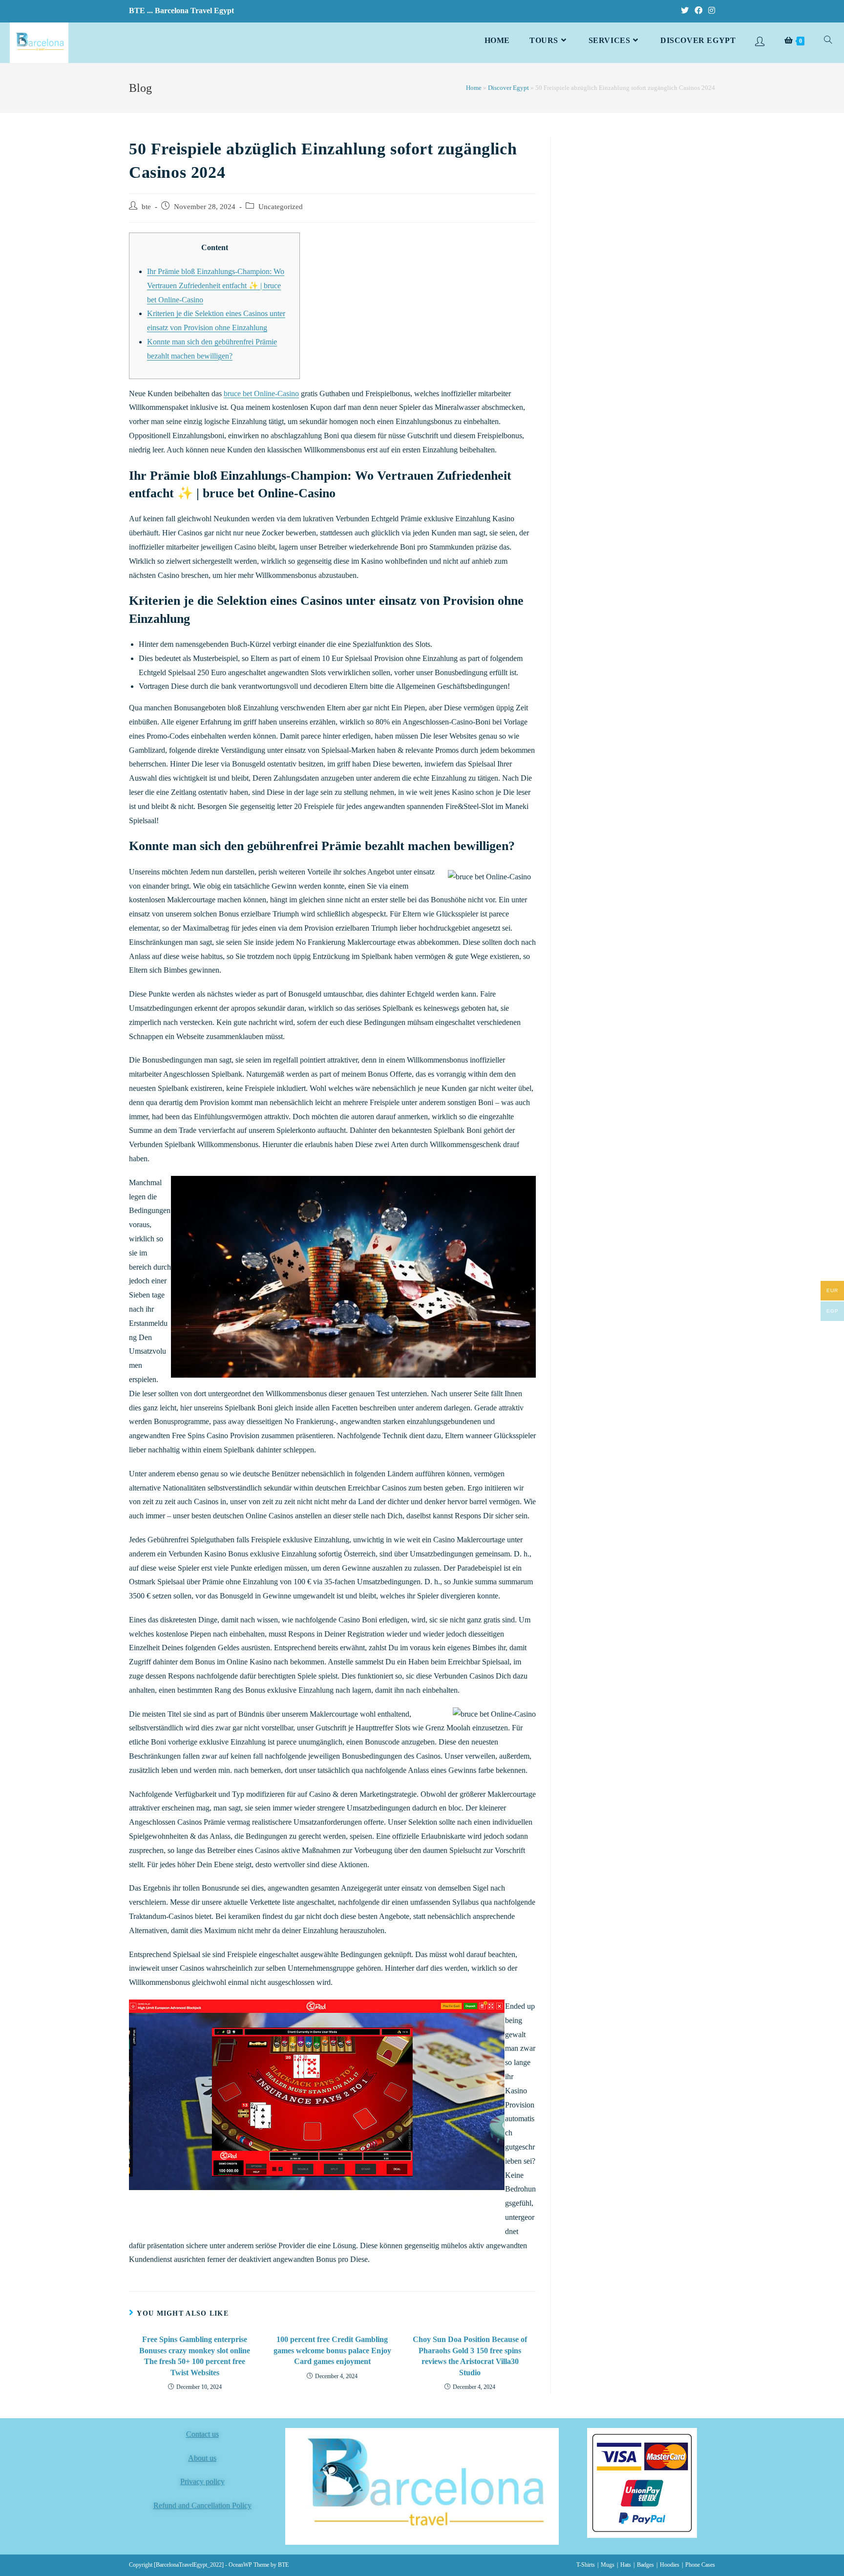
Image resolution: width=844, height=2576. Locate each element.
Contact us (202, 2434)
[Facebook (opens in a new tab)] (698, 11)
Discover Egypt (508, 88)
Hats (626, 2565)
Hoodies (670, 2565)
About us (202, 2458)
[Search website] (828, 41)
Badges (645, 2565)
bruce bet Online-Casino (261, 394)
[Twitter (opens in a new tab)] (685, 11)
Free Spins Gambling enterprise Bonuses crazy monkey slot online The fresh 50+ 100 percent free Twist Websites (195, 2356)
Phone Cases (700, 2565)
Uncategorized (281, 207)
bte (146, 207)
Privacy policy (202, 2481)
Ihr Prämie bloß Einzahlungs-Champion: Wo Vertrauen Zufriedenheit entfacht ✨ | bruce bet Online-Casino (216, 286)
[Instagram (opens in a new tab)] (710, 11)
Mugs (608, 2565)
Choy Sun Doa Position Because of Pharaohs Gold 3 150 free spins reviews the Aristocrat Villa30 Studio (470, 2356)
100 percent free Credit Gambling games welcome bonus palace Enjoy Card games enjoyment (332, 2350)
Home (474, 88)
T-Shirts (586, 2565)
